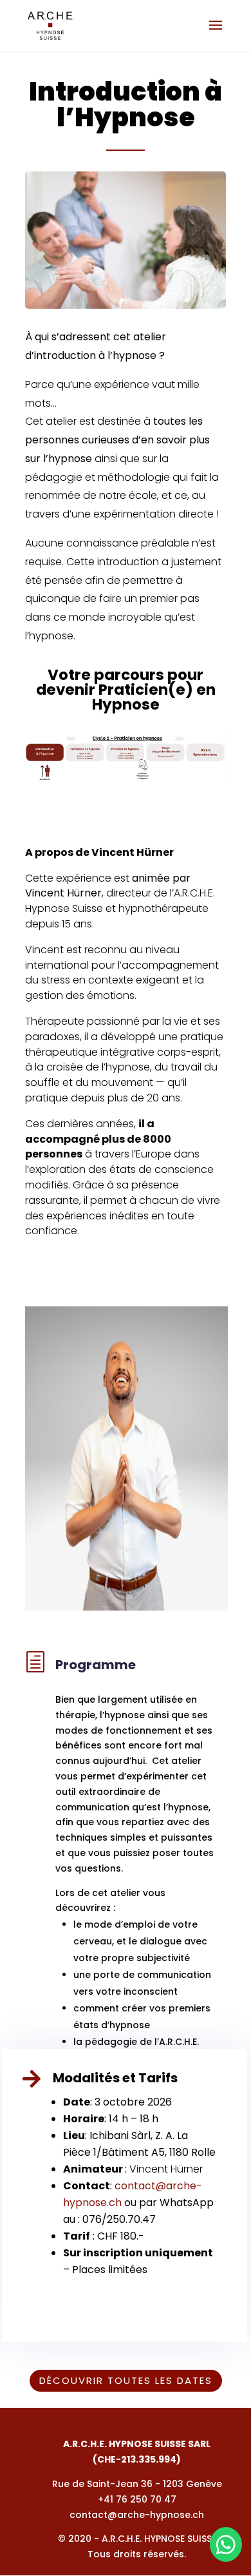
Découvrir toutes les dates (126, 2380)
